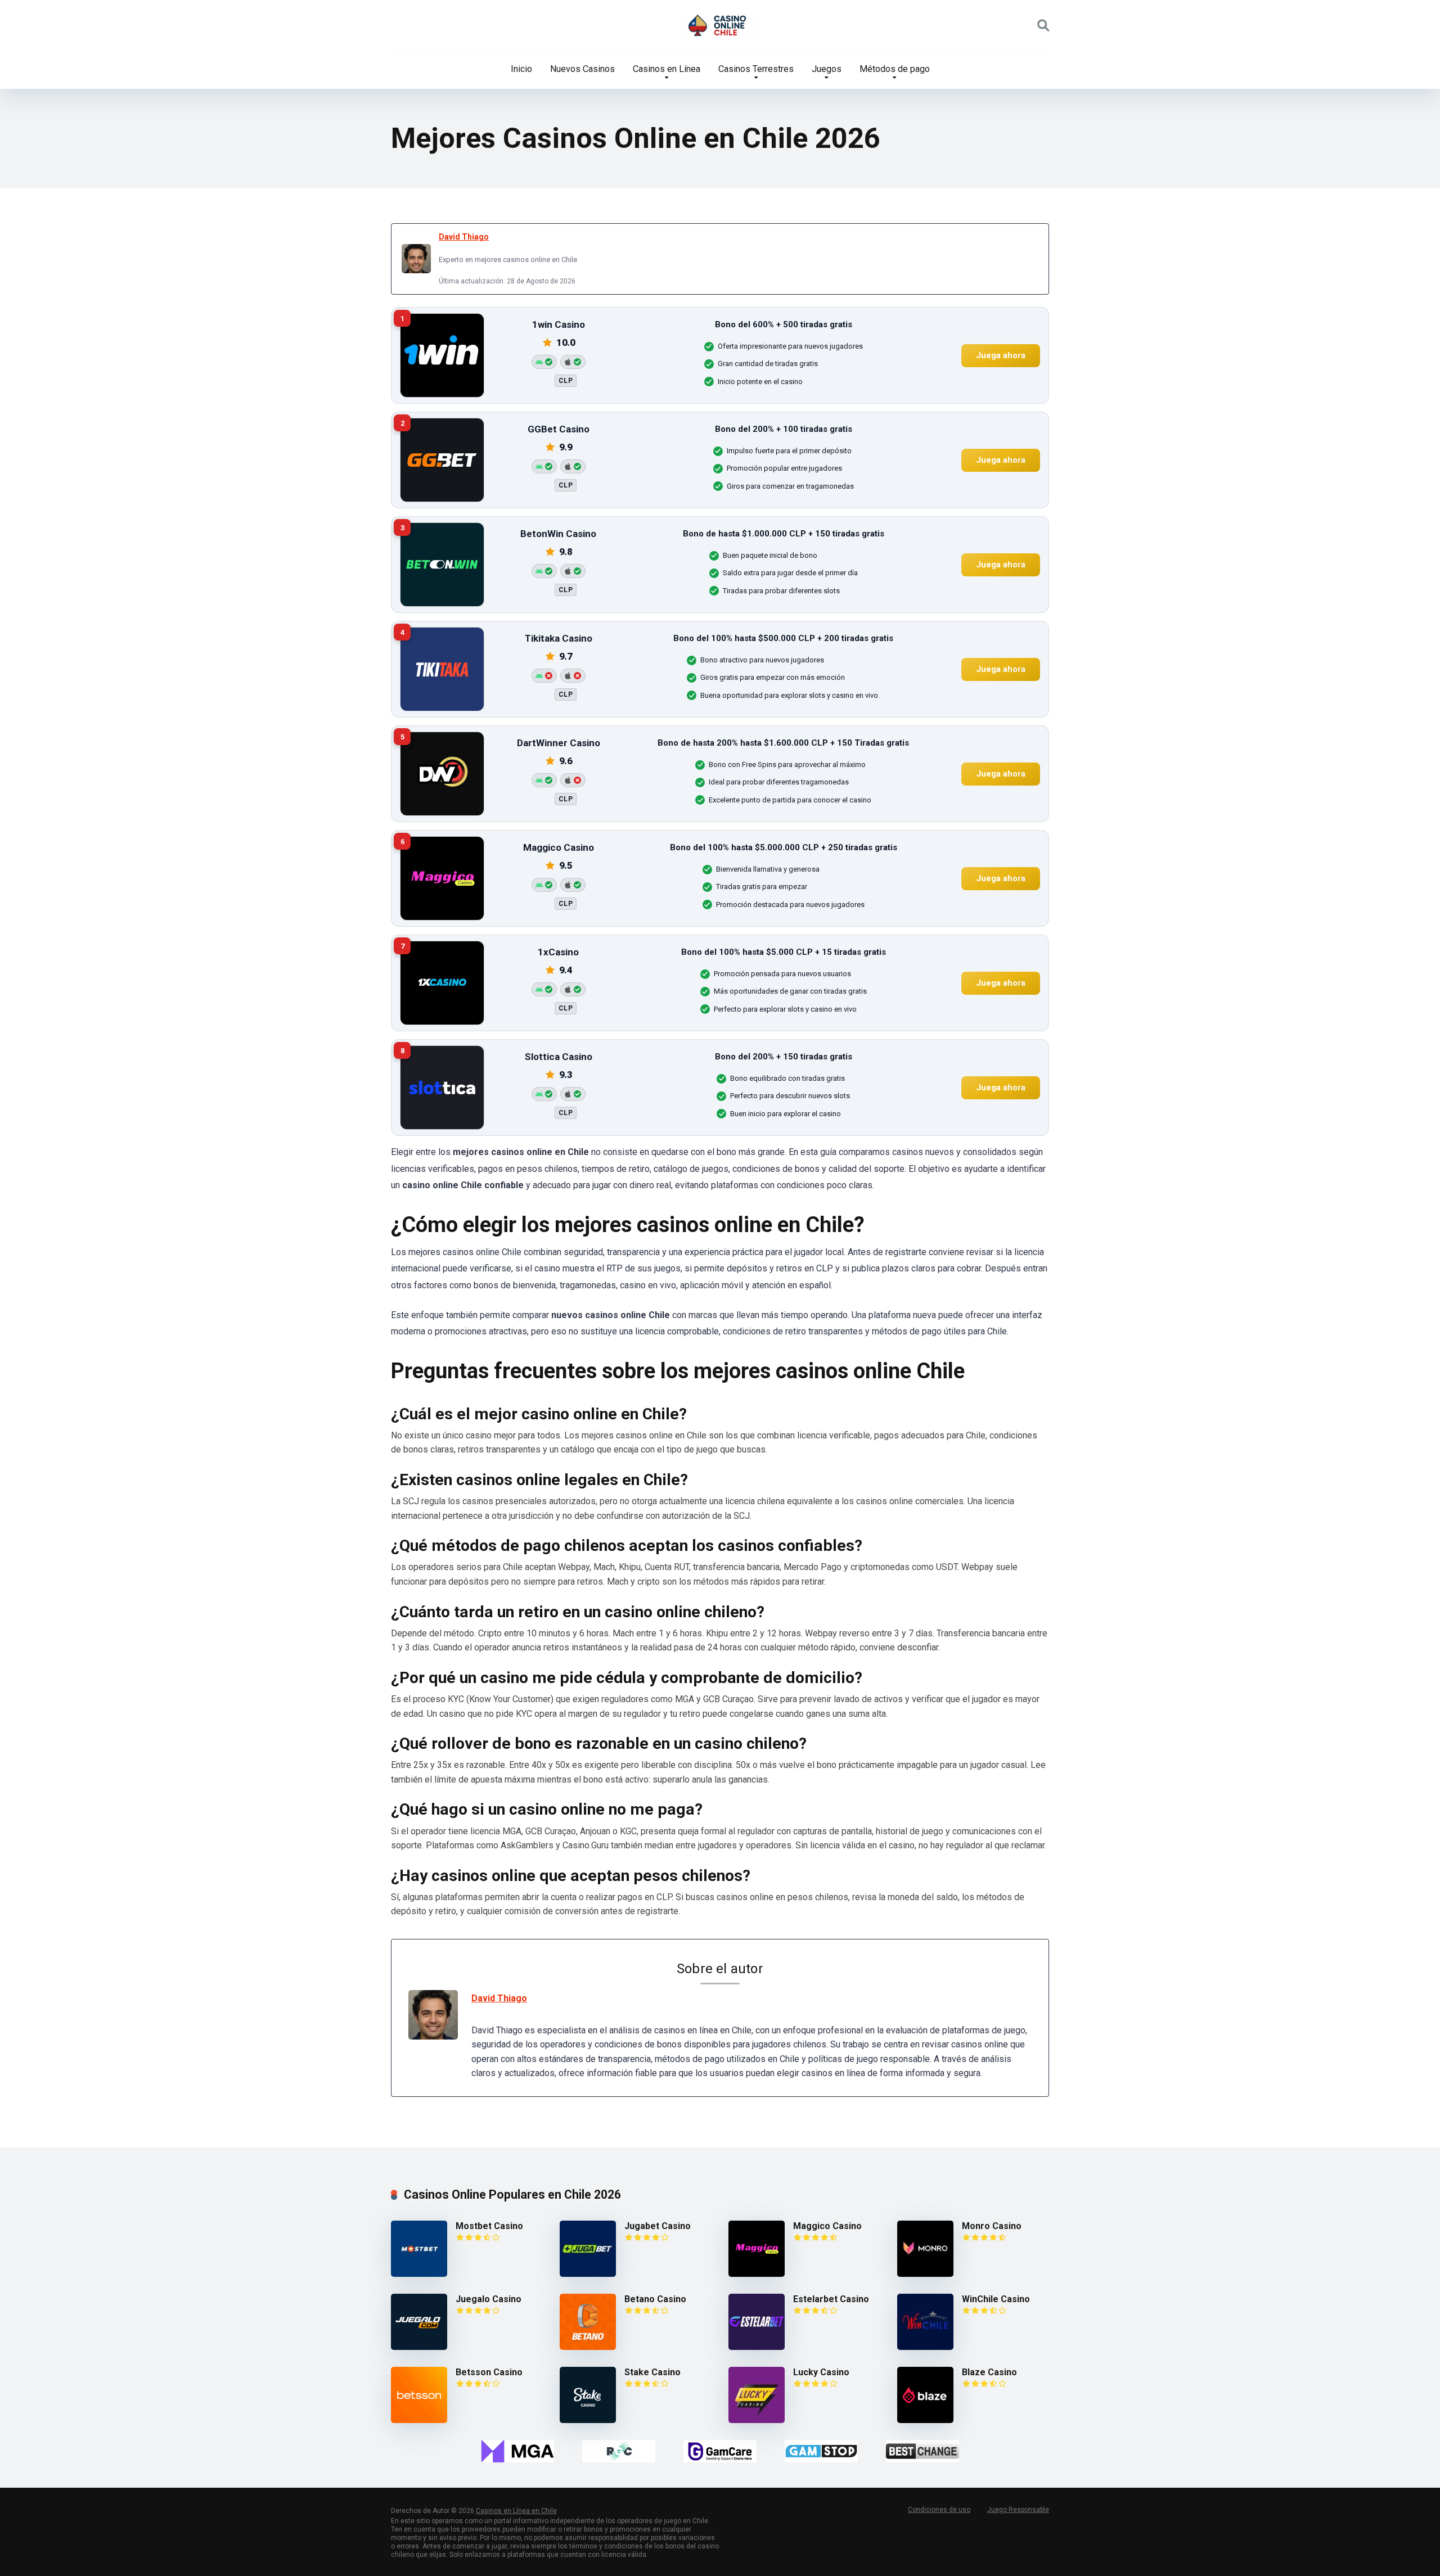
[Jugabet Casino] (588, 2274)
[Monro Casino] (925, 2274)
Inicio (521, 69)
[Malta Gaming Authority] (517, 2451)
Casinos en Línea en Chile (516, 2511)
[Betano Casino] (588, 2347)
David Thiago (464, 237)
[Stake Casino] (588, 2420)
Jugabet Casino (658, 2226)
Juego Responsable (1018, 2510)
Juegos (827, 69)
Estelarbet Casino (831, 2299)
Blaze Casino (989, 2372)
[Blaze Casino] (925, 2420)
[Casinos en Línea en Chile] (720, 25)
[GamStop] (821, 2451)
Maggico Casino (827, 2226)
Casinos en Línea (667, 69)
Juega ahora (1001, 355)
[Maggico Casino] (757, 2274)
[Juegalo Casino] (419, 2347)
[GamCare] (720, 2451)
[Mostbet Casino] (419, 2274)
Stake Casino (652, 2372)
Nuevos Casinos (582, 69)
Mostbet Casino (489, 2226)
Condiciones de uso (939, 2510)
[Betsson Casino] (419, 2420)
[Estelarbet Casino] (757, 2347)
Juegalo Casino (489, 2299)
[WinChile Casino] (925, 2347)
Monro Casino (992, 2226)
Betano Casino (655, 2299)
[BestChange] (922, 2451)
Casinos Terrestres (756, 69)
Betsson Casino (489, 2372)
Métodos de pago (895, 69)
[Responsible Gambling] (619, 2451)
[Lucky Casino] (757, 2420)
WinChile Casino (996, 2299)
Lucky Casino (821, 2372)
